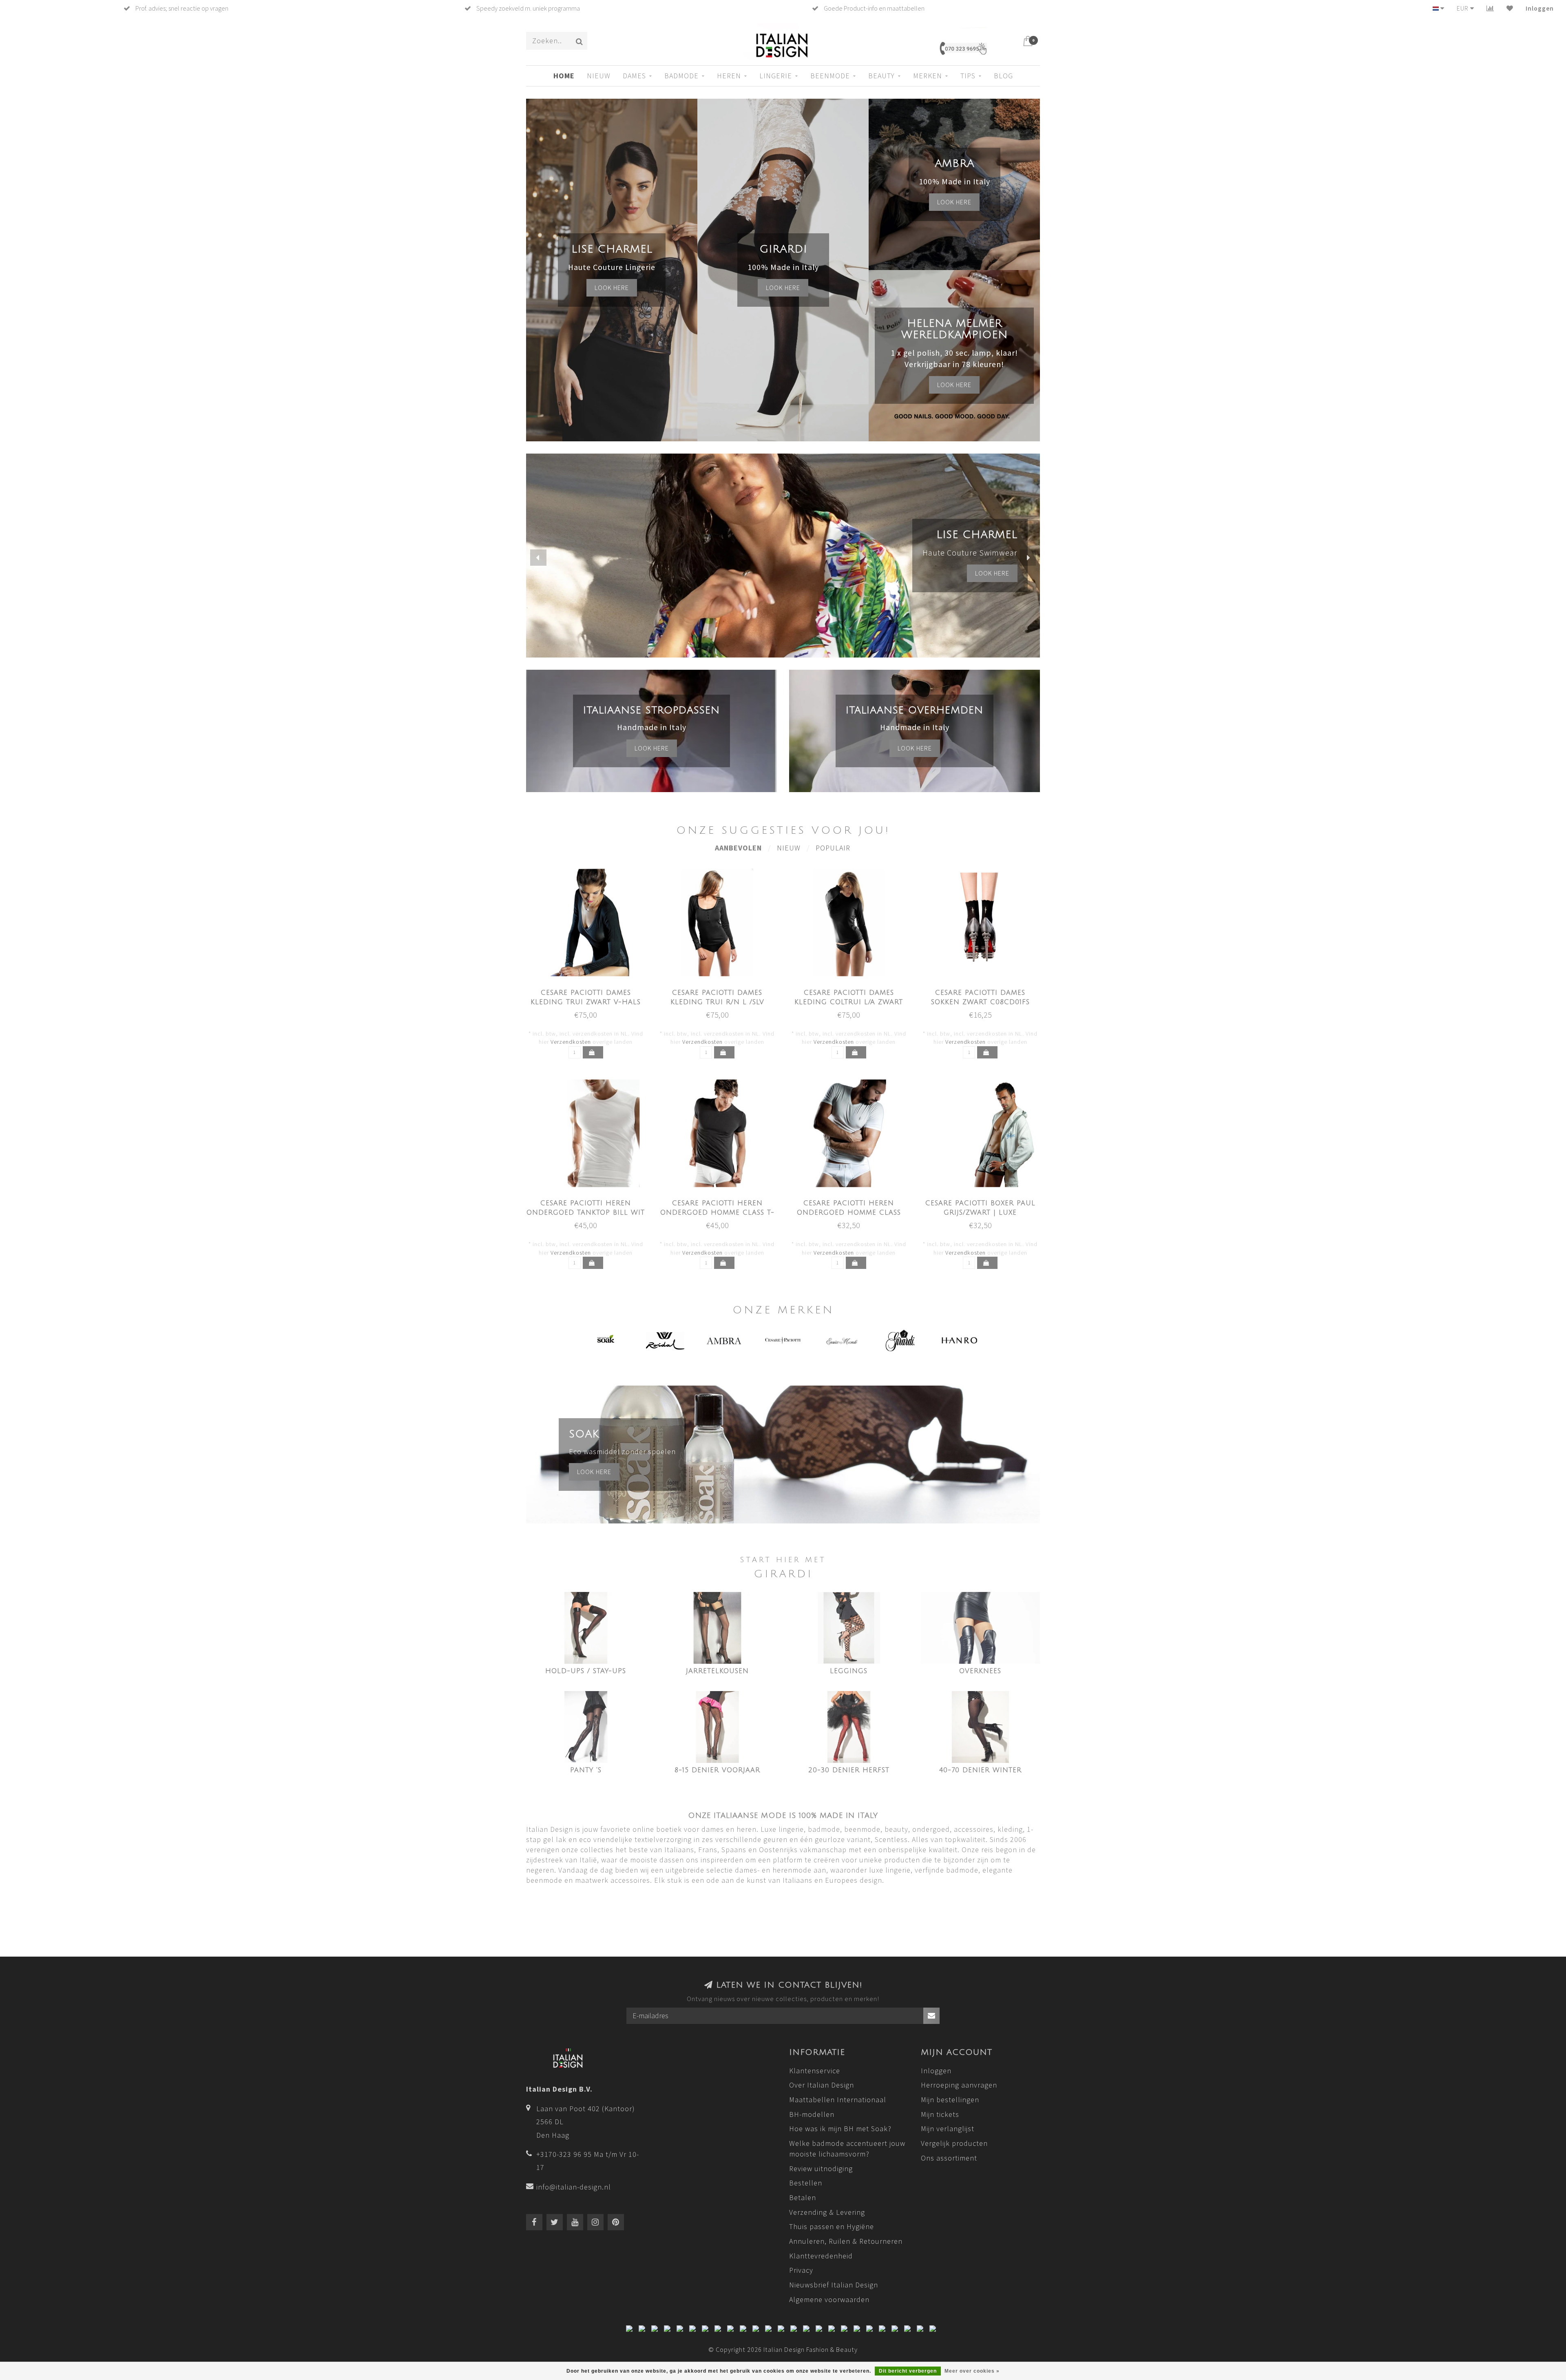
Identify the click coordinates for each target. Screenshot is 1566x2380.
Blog (1003, 76)
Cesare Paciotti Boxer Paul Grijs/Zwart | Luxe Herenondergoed (980, 1213)
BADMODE (681, 76)
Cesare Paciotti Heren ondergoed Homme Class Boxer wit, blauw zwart (849, 1213)
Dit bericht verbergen (908, 2371)
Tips (968, 76)
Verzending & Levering (827, 2212)
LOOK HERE (992, 573)
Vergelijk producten (954, 2143)
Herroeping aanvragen (959, 2085)
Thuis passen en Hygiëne (832, 2226)
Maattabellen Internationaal (838, 2100)
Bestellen (806, 2183)
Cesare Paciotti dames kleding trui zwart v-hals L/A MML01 (586, 1002)
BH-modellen (812, 2114)
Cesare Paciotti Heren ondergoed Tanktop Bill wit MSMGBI (586, 1213)
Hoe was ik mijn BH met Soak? (840, 2129)
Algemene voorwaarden (829, 2299)
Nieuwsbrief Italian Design (834, 2285)
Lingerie (776, 76)
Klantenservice (815, 2071)
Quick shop (590, 990)
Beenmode (830, 76)
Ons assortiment (949, 2158)
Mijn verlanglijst (948, 2129)
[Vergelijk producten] (1490, 8)
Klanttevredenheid (821, 2256)
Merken (928, 76)
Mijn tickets (940, 2114)
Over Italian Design (822, 2085)
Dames (634, 76)
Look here (612, 288)
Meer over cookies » (972, 2371)
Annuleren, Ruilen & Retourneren (846, 2241)
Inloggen (1540, 8)
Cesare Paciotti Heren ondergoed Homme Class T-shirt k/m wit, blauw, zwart (717, 1213)
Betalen (803, 2197)
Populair (833, 848)
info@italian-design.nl (574, 2187)
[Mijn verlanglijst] (1510, 8)
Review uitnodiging (821, 2169)
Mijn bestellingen (950, 2100)
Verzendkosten (571, 1042)
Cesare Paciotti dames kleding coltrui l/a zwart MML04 (849, 1002)
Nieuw (789, 848)
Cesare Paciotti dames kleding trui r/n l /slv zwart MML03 (717, 1002)
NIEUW (599, 76)
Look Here (954, 385)
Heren (729, 76)
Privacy (801, 2270)
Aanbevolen (738, 848)
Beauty (881, 76)
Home (564, 76)
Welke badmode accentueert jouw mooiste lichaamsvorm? (847, 2149)
